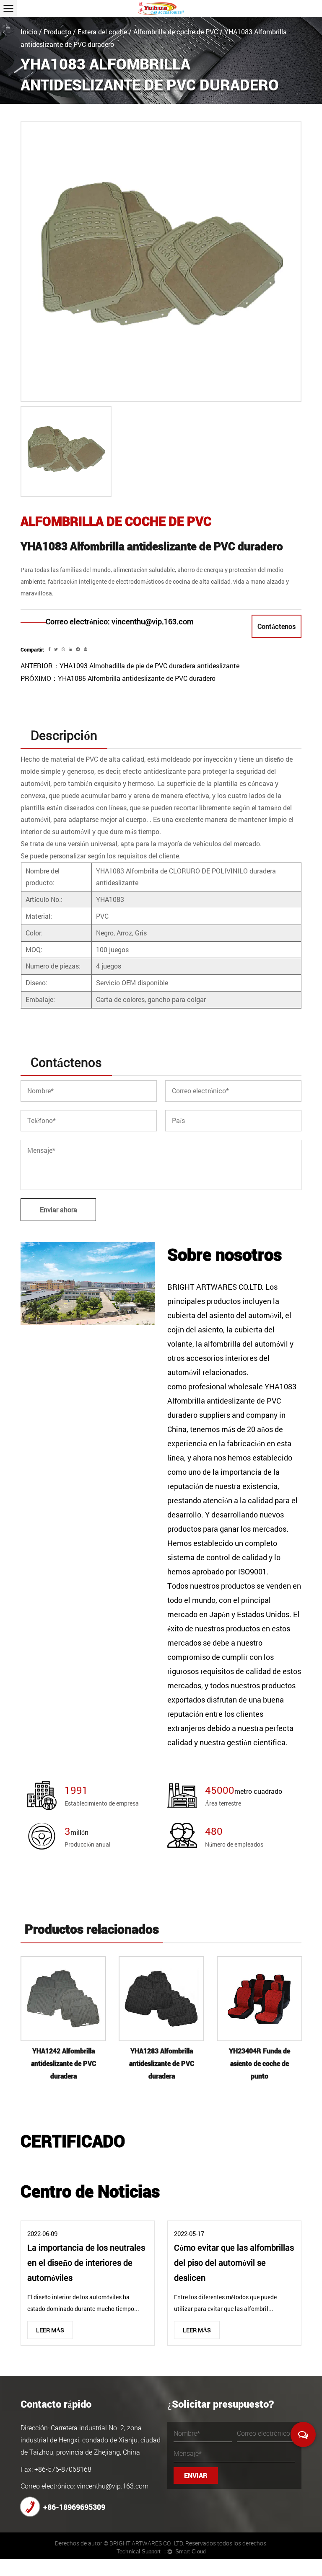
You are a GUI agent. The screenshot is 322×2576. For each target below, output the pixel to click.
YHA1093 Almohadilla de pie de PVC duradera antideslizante (149, 666)
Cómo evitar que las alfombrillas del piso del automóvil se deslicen (234, 2262)
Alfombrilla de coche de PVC (176, 32)
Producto (57, 32)
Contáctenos (277, 626)
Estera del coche (102, 32)
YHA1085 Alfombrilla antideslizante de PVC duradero (137, 678)
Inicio (29, 32)
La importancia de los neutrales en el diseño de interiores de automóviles (86, 2262)
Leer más (50, 2330)
